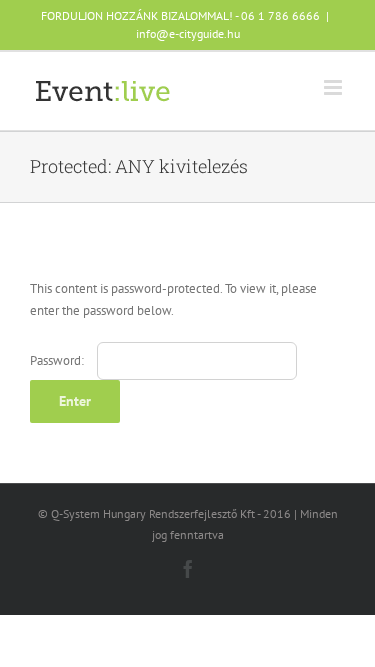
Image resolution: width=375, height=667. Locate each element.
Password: (58, 360)
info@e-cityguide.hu (188, 33)
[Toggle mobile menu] (334, 87)
